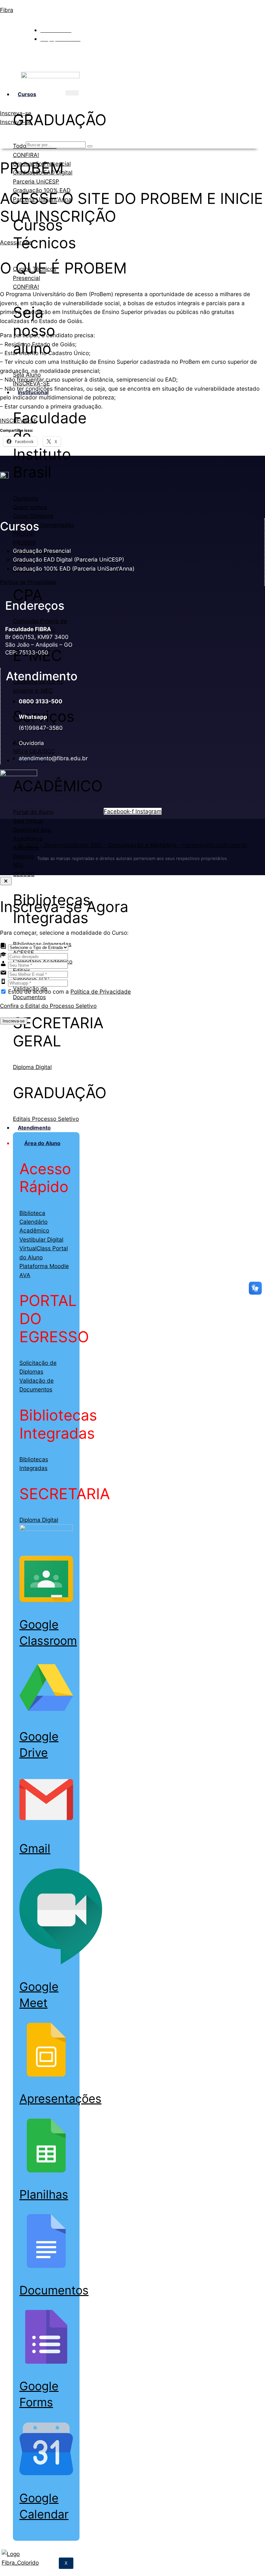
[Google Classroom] (46, 1600)
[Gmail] (46, 1824)
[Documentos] (46, 2266)
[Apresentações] (46, 2074)
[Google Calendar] (46, 2474)
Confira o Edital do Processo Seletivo (48, 1006)
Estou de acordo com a (69, 992)
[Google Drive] (46, 1712)
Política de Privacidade (28, 582)
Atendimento (34, 1128)
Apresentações (60, 2099)
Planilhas (44, 2194)
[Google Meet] (61, 1963)
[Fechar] (6, 881)
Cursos (27, 94)
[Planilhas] (46, 2170)
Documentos (54, 2290)
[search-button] (90, 146)
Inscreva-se (14, 1021)
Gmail (35, 1848)
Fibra (7, 10)
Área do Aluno (42, 1143)
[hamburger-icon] (72, 93)
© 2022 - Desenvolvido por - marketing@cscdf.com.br (133, 845)
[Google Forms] (46, 2362)
